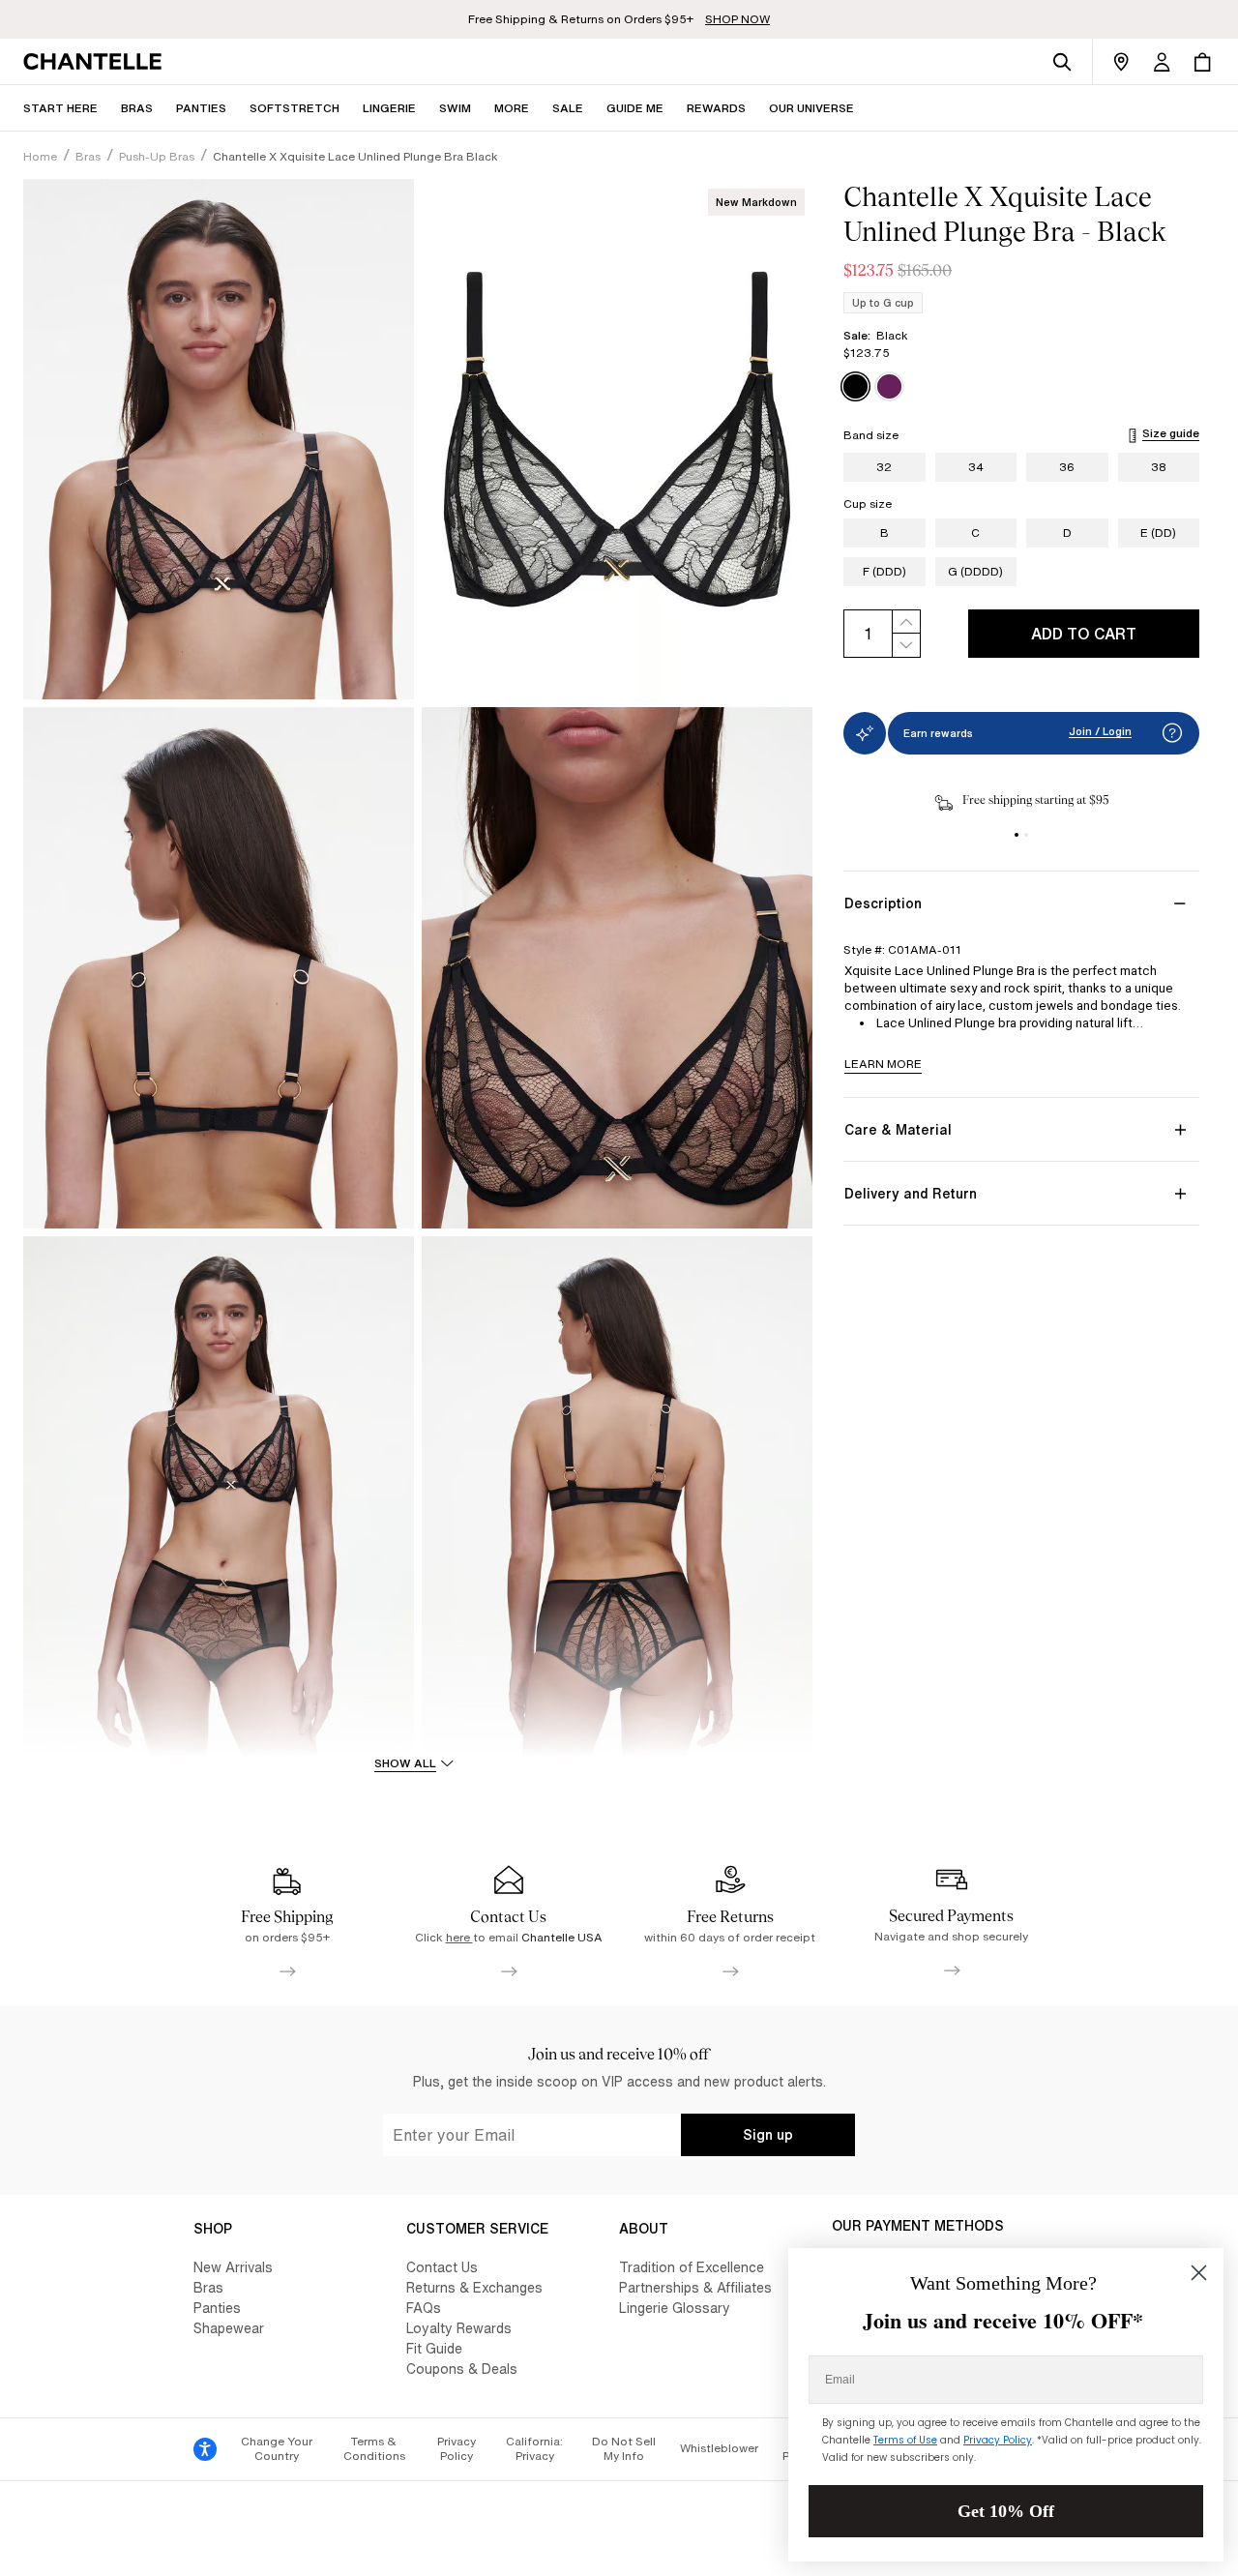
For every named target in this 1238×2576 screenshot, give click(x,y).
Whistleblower (719, 2448)
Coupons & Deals (462, 2369)
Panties (217, 2308)
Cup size (868, 504)
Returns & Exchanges (474, 2287)
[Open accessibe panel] (205, 2449)
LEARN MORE (883, 1064)
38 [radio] (1159, 467)
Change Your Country (277, 2449)
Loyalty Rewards (459, 2328)
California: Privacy (534, 2449)
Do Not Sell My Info (624, 2449)
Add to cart (1084, 634)
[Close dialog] (1199, 2273)
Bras (208, 2287)
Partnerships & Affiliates (695, 2287)
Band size (871, 435)
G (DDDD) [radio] (975, 571)
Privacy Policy (457, 2449)
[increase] (906, 622)
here (459, 1937)
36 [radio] (1067, 467)
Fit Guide (434, 2348)
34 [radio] (976, 467)
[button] (512, 108)
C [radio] (975, 533)
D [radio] (1067, 533)
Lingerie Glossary (675, 2308)
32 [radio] (884, 467)
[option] (855, 386)
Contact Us (442, 2267)
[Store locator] (1121, 62)
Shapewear (229, 2328)
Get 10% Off (1006, 2511)
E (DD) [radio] (1158, 533)
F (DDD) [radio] (884, 571)
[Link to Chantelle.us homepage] (96, 62)
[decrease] (906, 646)
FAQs (424, 2308)
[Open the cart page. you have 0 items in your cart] (1202, 62)
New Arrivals (233, 2267)
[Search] (1062, 62)
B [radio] (884, 533)
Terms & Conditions (374, 2449)
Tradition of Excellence (692, 2267)
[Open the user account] (1162, 62)
